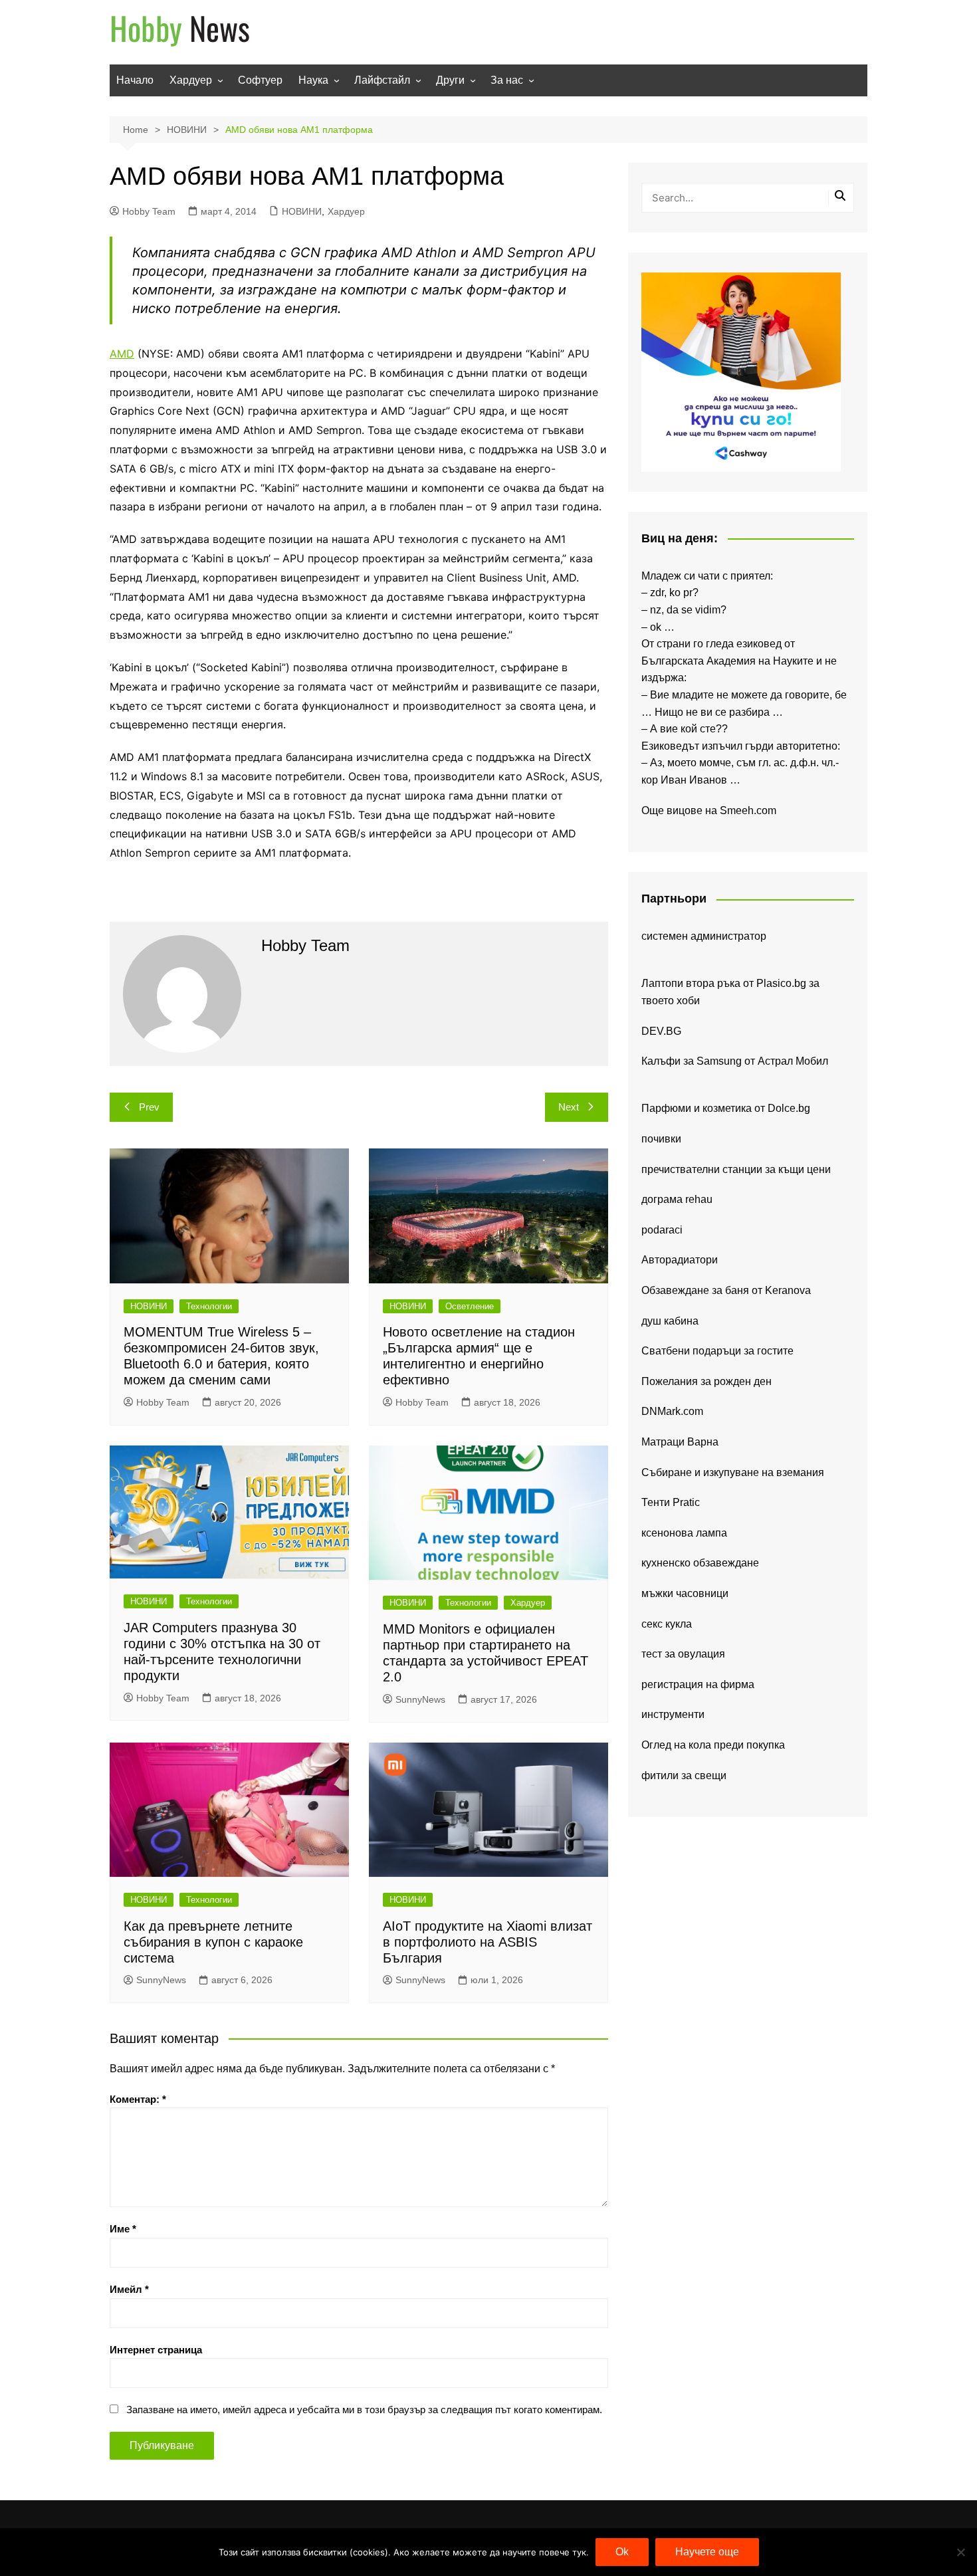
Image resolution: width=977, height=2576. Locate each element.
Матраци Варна (680, 1442)
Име (123, 2229)
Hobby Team (149, 211)
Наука (313, 80)
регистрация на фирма (698, 1684)
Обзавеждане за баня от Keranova (726, 1290)
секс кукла (667, 1624)
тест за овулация (683, 1654)
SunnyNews (420, 1699)
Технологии (209, 1306)
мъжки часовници (685, 1593)
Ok (622, 2552)
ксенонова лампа (684, 1533)
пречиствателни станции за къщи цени (736, 1169)
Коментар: (138, 2099)
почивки (661, 1139)
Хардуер (191, 80)
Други (450, 80)
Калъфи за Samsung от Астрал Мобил (735, 1061)
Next (569, 1107)
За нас (507, 80)
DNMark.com (672, 1411)
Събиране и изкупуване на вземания (733, 1472)
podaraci (662, 1230)
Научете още (707, 2552)
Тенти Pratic (671, 1502)
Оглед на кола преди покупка (713, 1745)
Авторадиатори (680, 1260)
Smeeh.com (748, 810)
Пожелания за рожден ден (706, 1381)
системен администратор (704, 936)
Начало (135, 80)
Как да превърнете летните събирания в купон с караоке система (213, 1942)
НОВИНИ (302, 211)
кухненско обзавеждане (700, 1563)
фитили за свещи (684, 1775)
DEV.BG (661, 1031)
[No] (960, 2552)
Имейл (129, 2289)
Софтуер (260, 80)
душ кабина (670, 1321)
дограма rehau (677, 1199)
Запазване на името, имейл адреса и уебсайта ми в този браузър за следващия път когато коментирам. (364, 2410)
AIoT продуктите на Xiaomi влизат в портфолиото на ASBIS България (488, 1942)
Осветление (470, 1306)
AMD (122, 354)
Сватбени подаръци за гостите (717, 1351)
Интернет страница (156, 2350)
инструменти (673, 1714)
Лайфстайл (382, 80)
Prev (149, 1107)
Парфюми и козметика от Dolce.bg (726, 1108)
